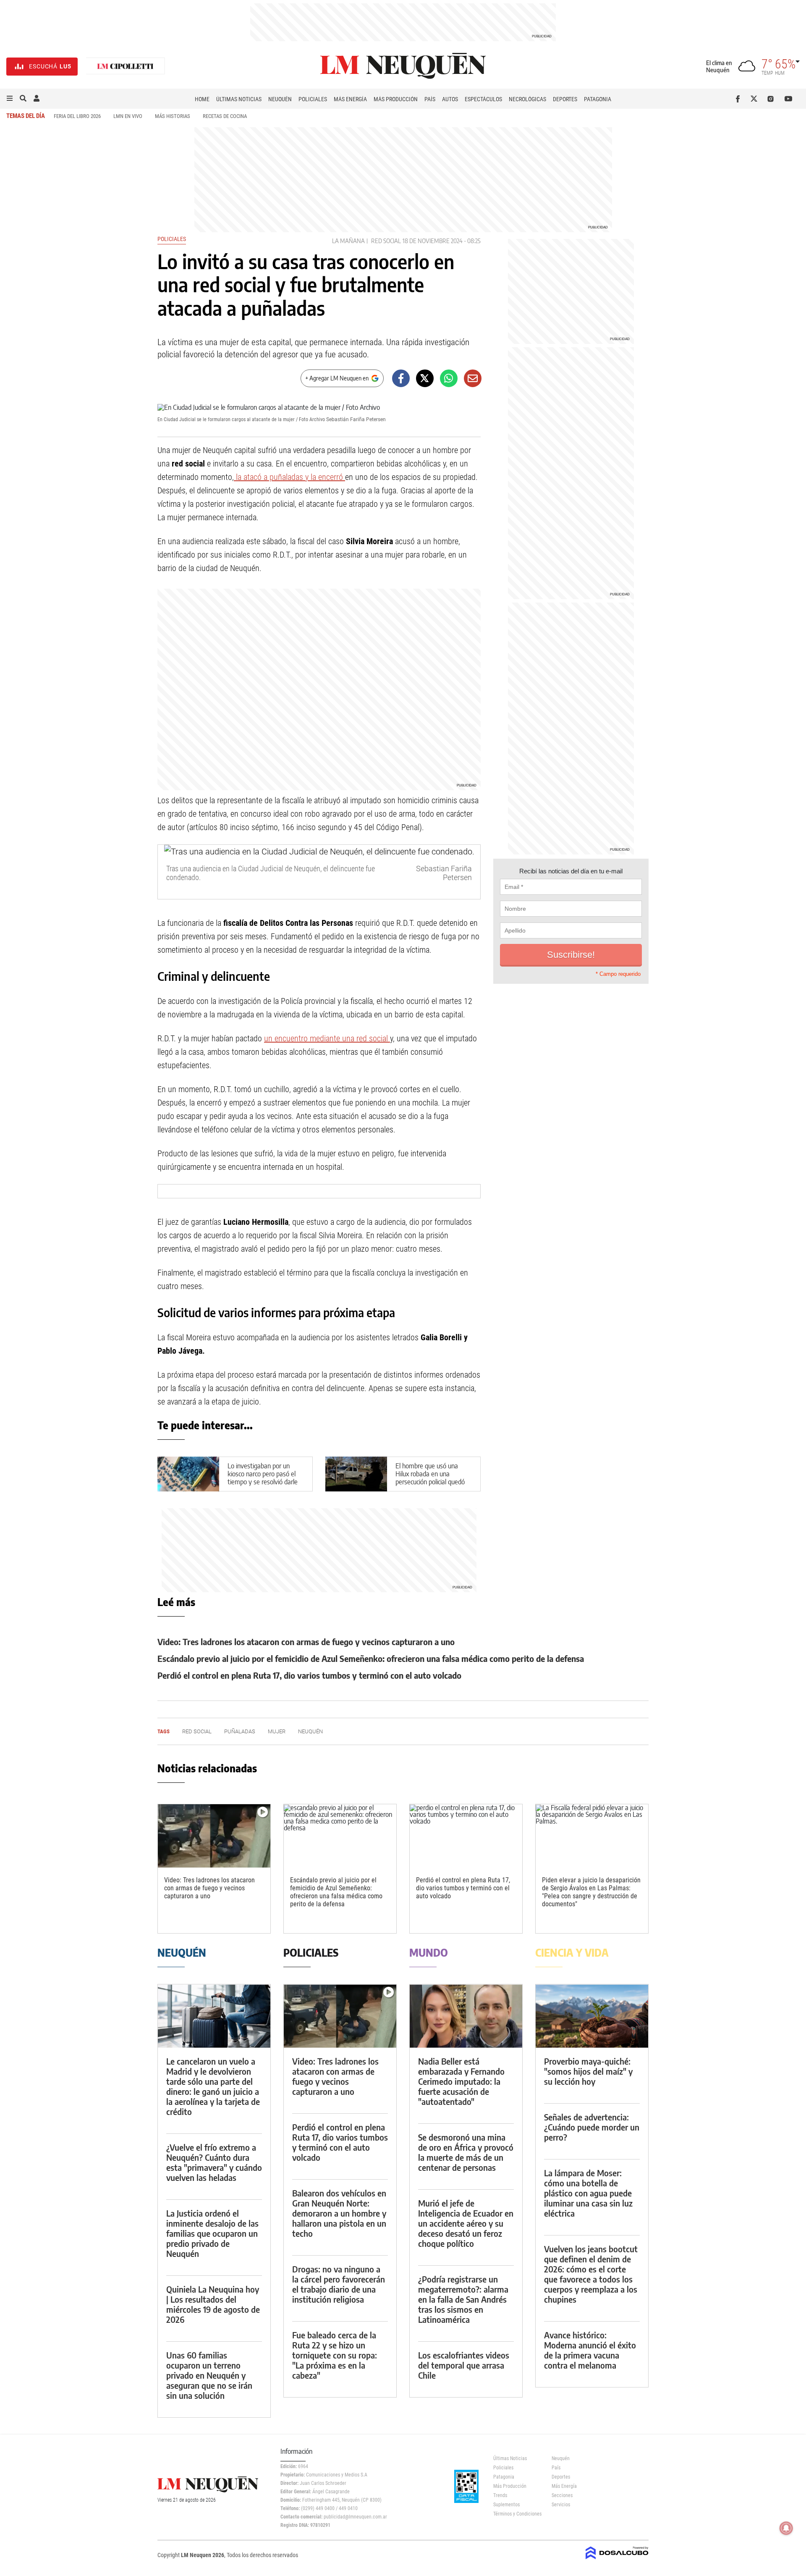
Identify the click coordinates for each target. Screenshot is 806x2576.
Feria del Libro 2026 (77, 116)
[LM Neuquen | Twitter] (756, 99)
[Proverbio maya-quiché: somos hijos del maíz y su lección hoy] (592, 2016)
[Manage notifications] (786, 2528)
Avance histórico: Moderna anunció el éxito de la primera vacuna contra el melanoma (590, 2350)
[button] (10, 99)
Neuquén (280, 99)
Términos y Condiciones (516, 2514)
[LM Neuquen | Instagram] (772, 99)
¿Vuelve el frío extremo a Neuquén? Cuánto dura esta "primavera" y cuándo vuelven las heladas (214, 2162)
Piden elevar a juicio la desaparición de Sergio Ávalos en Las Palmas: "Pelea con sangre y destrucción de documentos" (591, 1892)
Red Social (386, 241)
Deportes (565, 99)
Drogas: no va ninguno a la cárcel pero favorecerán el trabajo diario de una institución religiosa (339, 2284)
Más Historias (173, 116)
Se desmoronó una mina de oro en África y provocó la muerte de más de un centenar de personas (466, 2152)
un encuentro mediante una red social (327, 1038)
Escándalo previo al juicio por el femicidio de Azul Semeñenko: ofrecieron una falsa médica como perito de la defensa (371, 1658)
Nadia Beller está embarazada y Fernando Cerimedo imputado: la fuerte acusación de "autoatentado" (461, 2081)
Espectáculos (483, 99)
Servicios (561, 2505)
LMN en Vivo (128, 116)
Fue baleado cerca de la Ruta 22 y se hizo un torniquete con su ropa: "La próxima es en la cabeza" (335, 2355)
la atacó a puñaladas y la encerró (289, 477)
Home (202, 99)
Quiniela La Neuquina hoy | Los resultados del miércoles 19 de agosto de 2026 (213, 2304)
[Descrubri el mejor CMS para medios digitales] (617, 2560)
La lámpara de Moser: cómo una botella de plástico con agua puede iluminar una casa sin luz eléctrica (588, 2193)
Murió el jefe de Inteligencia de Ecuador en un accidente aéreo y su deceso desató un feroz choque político (466, 2223)
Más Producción (396, 99)
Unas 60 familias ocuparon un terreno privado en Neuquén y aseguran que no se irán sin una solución (209, 2375)
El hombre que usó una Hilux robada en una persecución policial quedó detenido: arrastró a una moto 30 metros (430, 1482)
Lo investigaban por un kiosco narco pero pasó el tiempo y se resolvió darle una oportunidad (263, 1478)
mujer (277, 1731)
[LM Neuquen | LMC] (126, 67)
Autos (450, 99)
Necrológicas (527, 99)
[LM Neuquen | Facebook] (739, 99)
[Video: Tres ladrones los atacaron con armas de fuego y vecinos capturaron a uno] (214, 1836)
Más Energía (350, 99)
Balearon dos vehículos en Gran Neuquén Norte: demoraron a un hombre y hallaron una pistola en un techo (339, 2213)
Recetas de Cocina (225, 116)
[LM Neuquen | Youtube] (789, 99)
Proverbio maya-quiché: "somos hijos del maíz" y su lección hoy (588, 2071)
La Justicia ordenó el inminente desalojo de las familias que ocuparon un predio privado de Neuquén (212, 2233)
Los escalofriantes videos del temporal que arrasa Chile (464, 2365)
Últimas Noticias (239, 99)
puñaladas (240, 1731)
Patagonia (598, 99)
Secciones (562, 2495)
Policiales (313, 99)
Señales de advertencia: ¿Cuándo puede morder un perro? (592, 2127)
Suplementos (506, 2505)
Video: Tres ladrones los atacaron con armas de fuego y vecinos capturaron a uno (306, 1642)
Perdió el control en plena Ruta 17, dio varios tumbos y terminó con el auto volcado (309, 1675)
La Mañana (348, 241)
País (430, 99)
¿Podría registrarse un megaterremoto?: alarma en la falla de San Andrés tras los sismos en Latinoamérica (463, 2299)
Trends (500, 2495)
